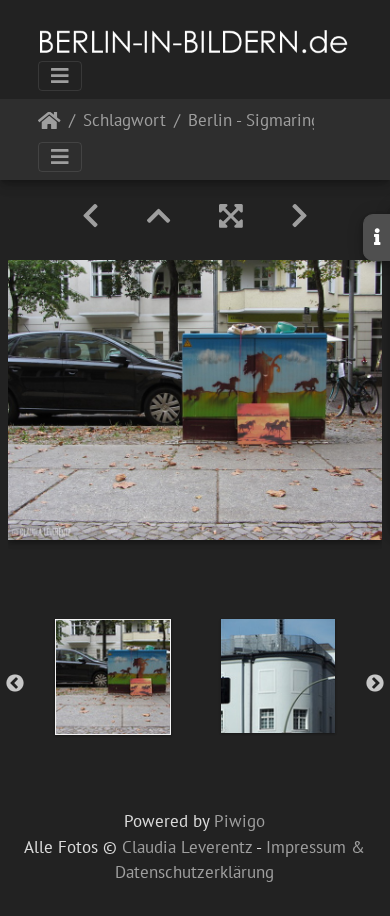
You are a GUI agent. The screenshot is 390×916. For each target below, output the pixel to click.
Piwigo (239, 821)
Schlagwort (124, 121)
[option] (112, 677)
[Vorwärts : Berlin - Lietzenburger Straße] (299, 216)
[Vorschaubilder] (159, 216)
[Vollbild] (231, 216)
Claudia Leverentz (187, 847)
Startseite (49, 124)
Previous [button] (15, 684)
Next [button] (375, 684)
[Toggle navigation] (60, 76)
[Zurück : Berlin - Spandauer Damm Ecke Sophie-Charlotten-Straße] (90, 216)
